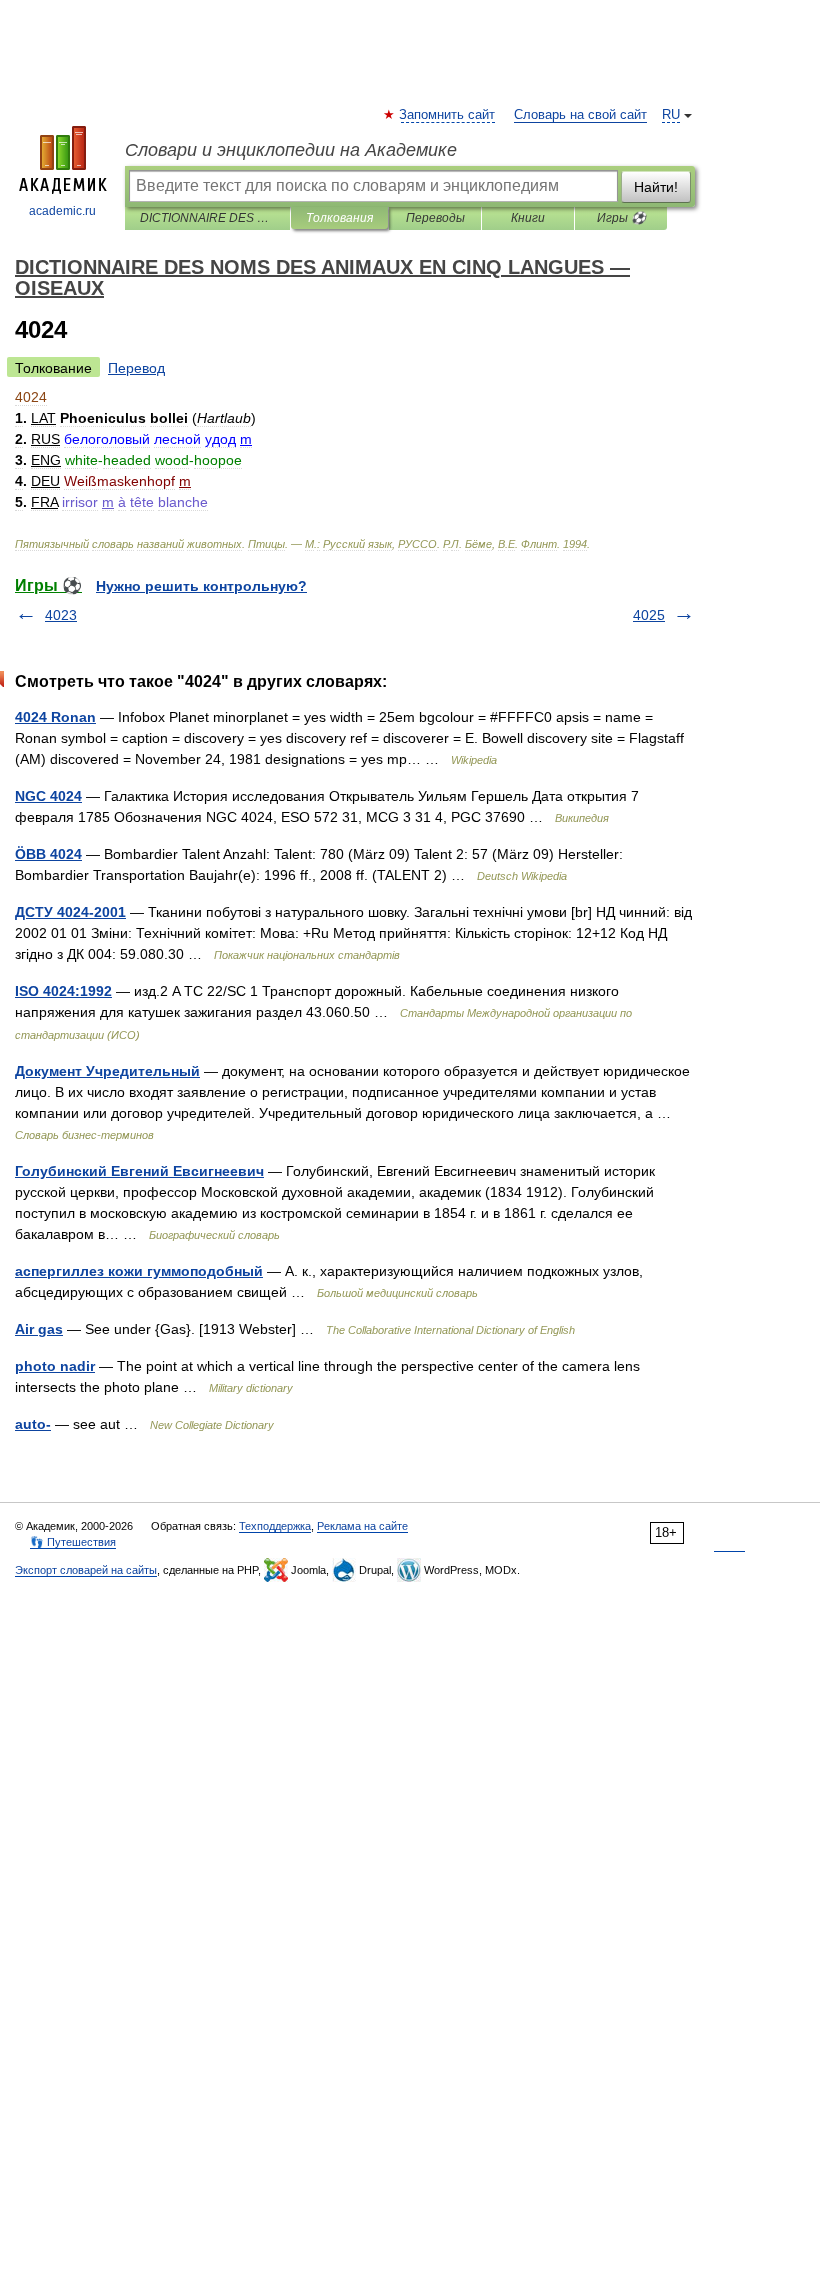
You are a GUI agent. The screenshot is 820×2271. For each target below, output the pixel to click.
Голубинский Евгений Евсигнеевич (139, 1171)
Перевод (136, 368)
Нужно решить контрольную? (201, 586)
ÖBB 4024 (48, 854)
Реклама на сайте (362, 1526)
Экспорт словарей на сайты (86, 1570)
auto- (33, 1424)
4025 (649, 615)
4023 (61, 615)
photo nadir (55, 1366)
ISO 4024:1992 (63, 991)
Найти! (656, 187)
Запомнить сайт (448, 115)
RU (671, 115)
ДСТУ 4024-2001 (70, 912)
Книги (528, 218)
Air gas (39, 1329)
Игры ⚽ (621, 218)
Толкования (339, 218)
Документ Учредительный (107, 1071)
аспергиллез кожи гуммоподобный (139, 1271)
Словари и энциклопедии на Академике (291, 150)
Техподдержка (275, 1526)
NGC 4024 (48, 796)
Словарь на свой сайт (580, 115)
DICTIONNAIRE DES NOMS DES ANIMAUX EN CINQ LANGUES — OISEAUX (207, 218)
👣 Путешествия (73, 1542)
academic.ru (62, 211)
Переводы (435, 218)
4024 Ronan (55, 717)
